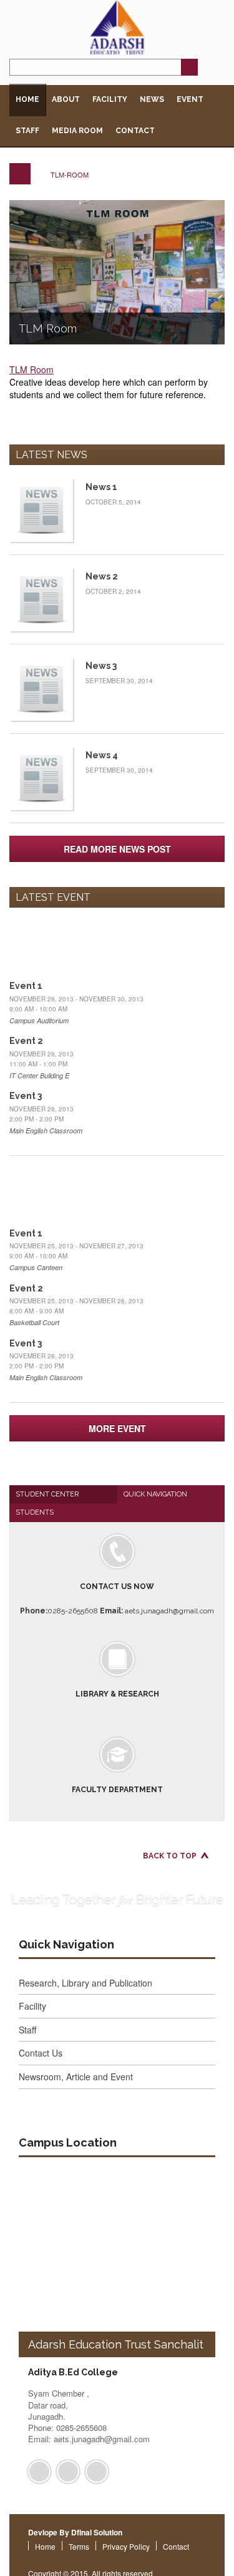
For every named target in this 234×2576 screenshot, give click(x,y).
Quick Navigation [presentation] (155, 1494)
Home (27, 99)
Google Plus (97, 2472)
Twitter (68, 2472)
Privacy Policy (126, 2546)
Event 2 (26, 1041)
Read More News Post (117, 849)
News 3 (101, 666)
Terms (79, 2546)
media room (77, 131)
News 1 (101, 487)
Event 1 (26, 986)
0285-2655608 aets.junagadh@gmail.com (117, 1599)
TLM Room (48, 328)
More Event (117, 1428)
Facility (110, 99)
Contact (135, 131)
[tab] (63, 1494)
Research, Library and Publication (85, 1983)
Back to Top (170, 1856)
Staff (27, 131)
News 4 (102, 755)
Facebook (39, 2472)
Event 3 (26, 1096)
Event (190, 99)
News (152, 99)
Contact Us (41, 2053)
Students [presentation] (35, 1512)
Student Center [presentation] (47, 1494)
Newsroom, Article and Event (76, 2077)
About (66, 99)
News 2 (102, 576)
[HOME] (20, 174)
